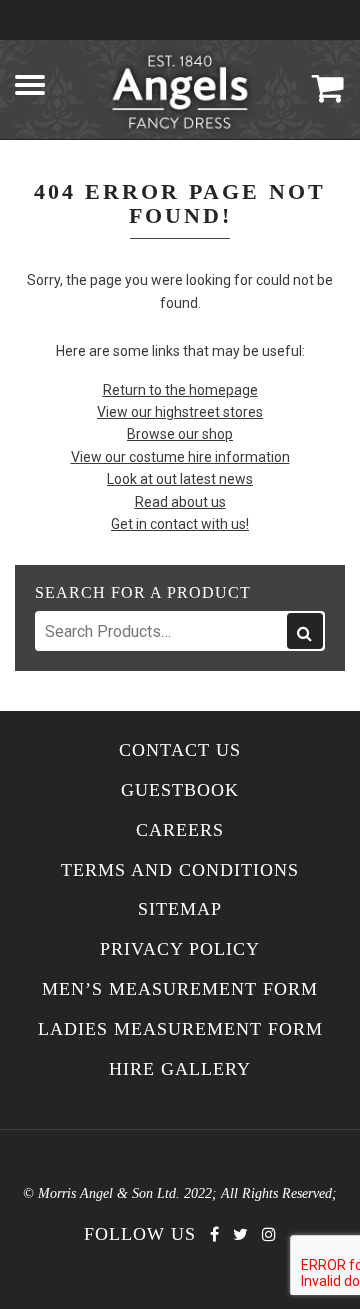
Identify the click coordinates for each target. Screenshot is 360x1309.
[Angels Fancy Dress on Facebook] (214, 1234)
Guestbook (180, 790)
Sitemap (180, 909)
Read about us (180, 502)
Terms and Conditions (180, 870)
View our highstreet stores (180, 412)
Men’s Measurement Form (180, 989)
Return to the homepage (180, 390)
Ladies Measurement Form (180, 1029)
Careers (180, 830)
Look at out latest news (180, 479)
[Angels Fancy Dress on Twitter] (240, 1234)
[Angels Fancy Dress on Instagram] (269, 1234)
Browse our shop (180, 434)
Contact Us (180, 750)
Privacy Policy (180, 949)
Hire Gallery (180, 1069)
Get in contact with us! (180, 524)
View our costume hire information (180, 457)
